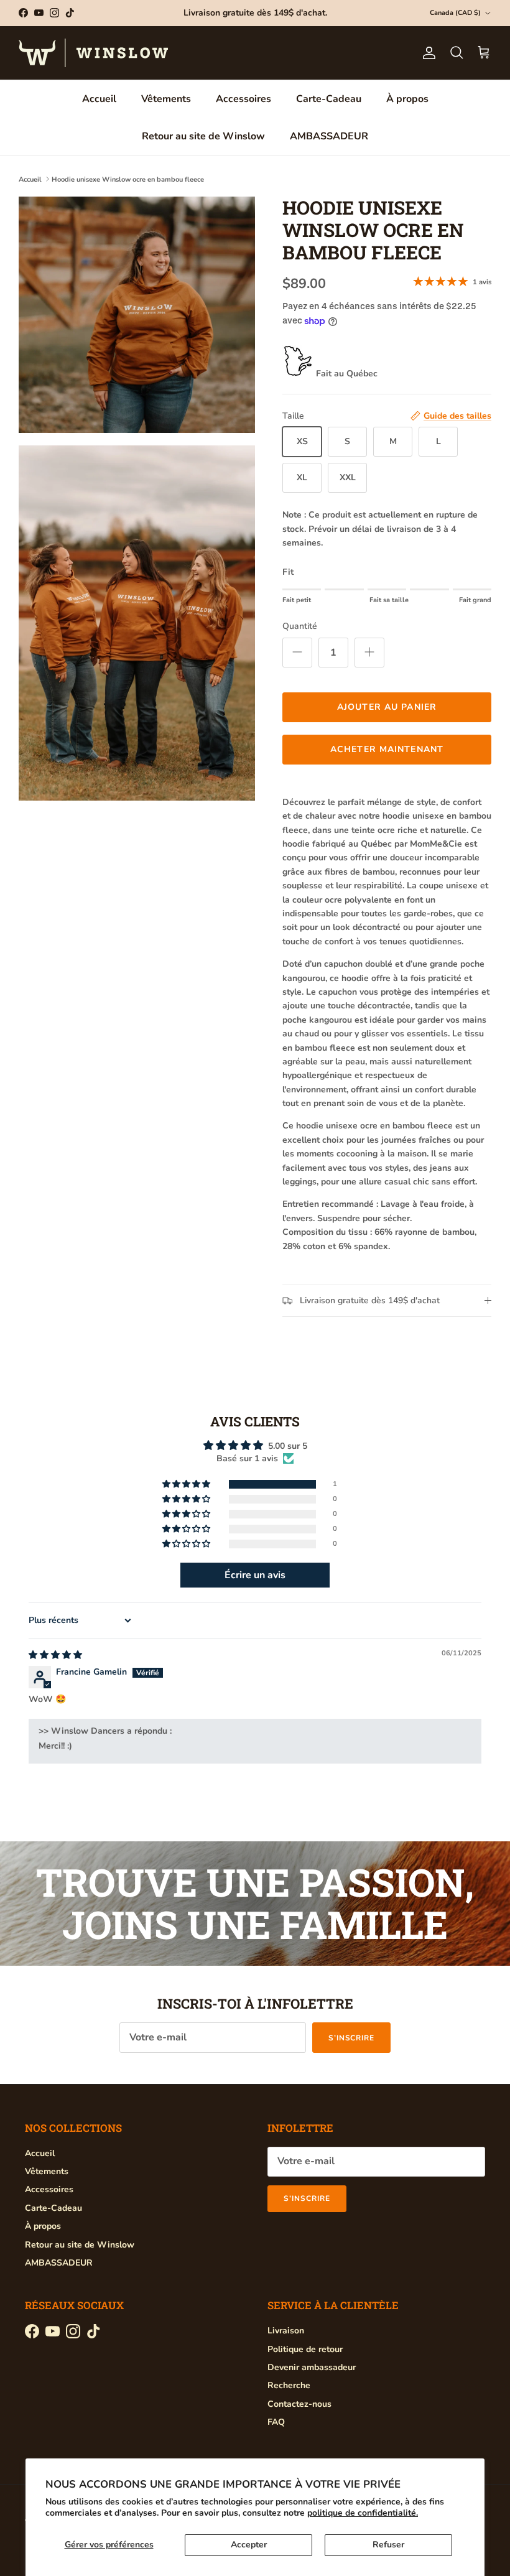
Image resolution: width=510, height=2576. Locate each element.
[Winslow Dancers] (93, 53)
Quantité (300, 626)
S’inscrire (352, 2038)
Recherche (289, 2385)
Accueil (99, 99)
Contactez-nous (299, 2404)
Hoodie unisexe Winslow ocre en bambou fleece (128, 179)
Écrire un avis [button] (255, 1575)
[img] (55, 1655)
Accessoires (243, 99)
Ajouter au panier (387, 707)
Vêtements (166, 99)
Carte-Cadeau (329, 99)
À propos (407, 99)
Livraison (286, 2331)
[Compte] (427, 53)
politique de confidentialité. (363, 2513)
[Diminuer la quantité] (297, 653)
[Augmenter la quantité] (369, 653)
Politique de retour (305, 2349)
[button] (187, 1485)
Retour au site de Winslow (203, 136)
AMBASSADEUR (329, 136)
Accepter (249, 2545)
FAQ (276, 2422)
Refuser (388, 2545)
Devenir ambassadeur (312, 2367)
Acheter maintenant (387, 749)
